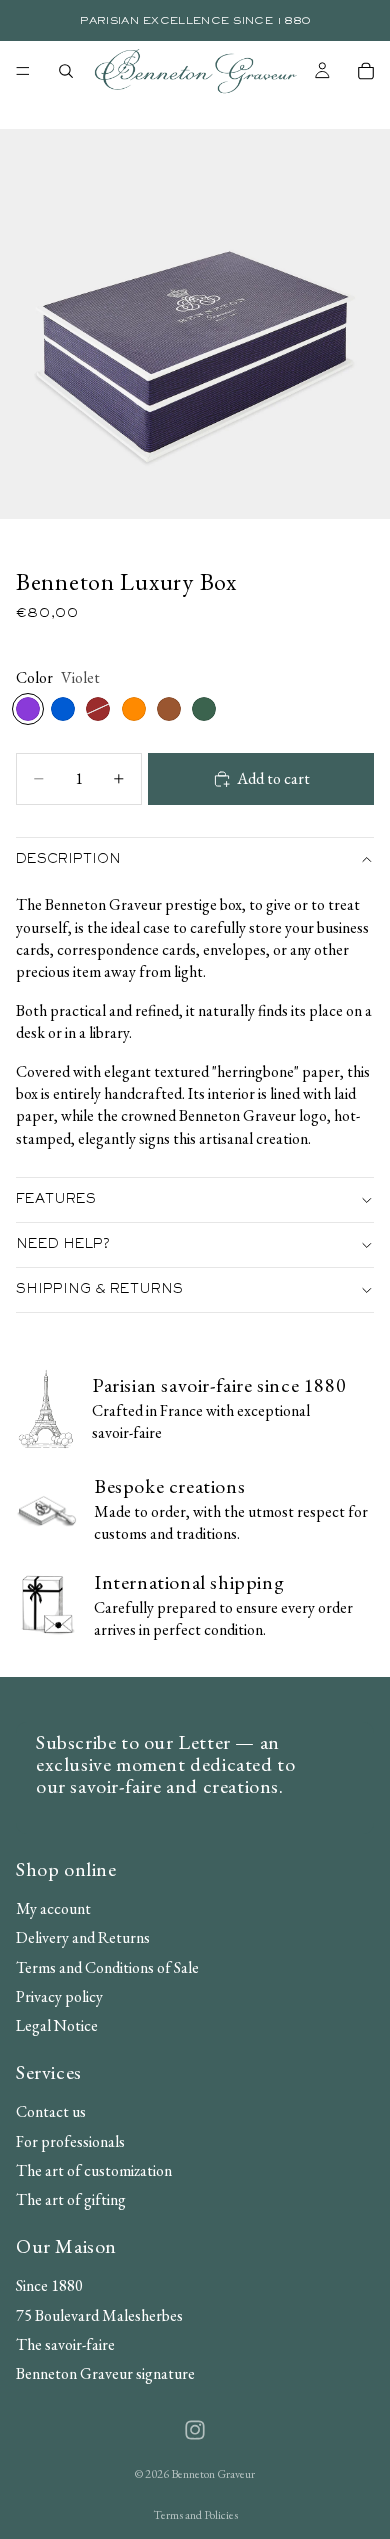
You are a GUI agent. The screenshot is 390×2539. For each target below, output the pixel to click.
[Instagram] (195, 2430)
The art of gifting (71, 2199)
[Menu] (23, 71)
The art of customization (94, 2169)
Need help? (63, 1245)
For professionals (70, 2140)
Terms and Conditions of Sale (107, 1966)
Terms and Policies (195, 2515)
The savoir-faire (65, 2343)
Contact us (51, 2111)
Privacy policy (59, 1996)
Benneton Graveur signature (105, 2373)
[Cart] (366, 71)
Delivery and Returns (83, 1937)
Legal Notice (57, 2025)
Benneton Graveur (213, 2474)
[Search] (66, 71)
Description (68, 860)
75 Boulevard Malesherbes (99, 2314)
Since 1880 (49, 2285)
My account (53, 1907)
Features (56, 1200)
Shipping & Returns (99, 1290)
